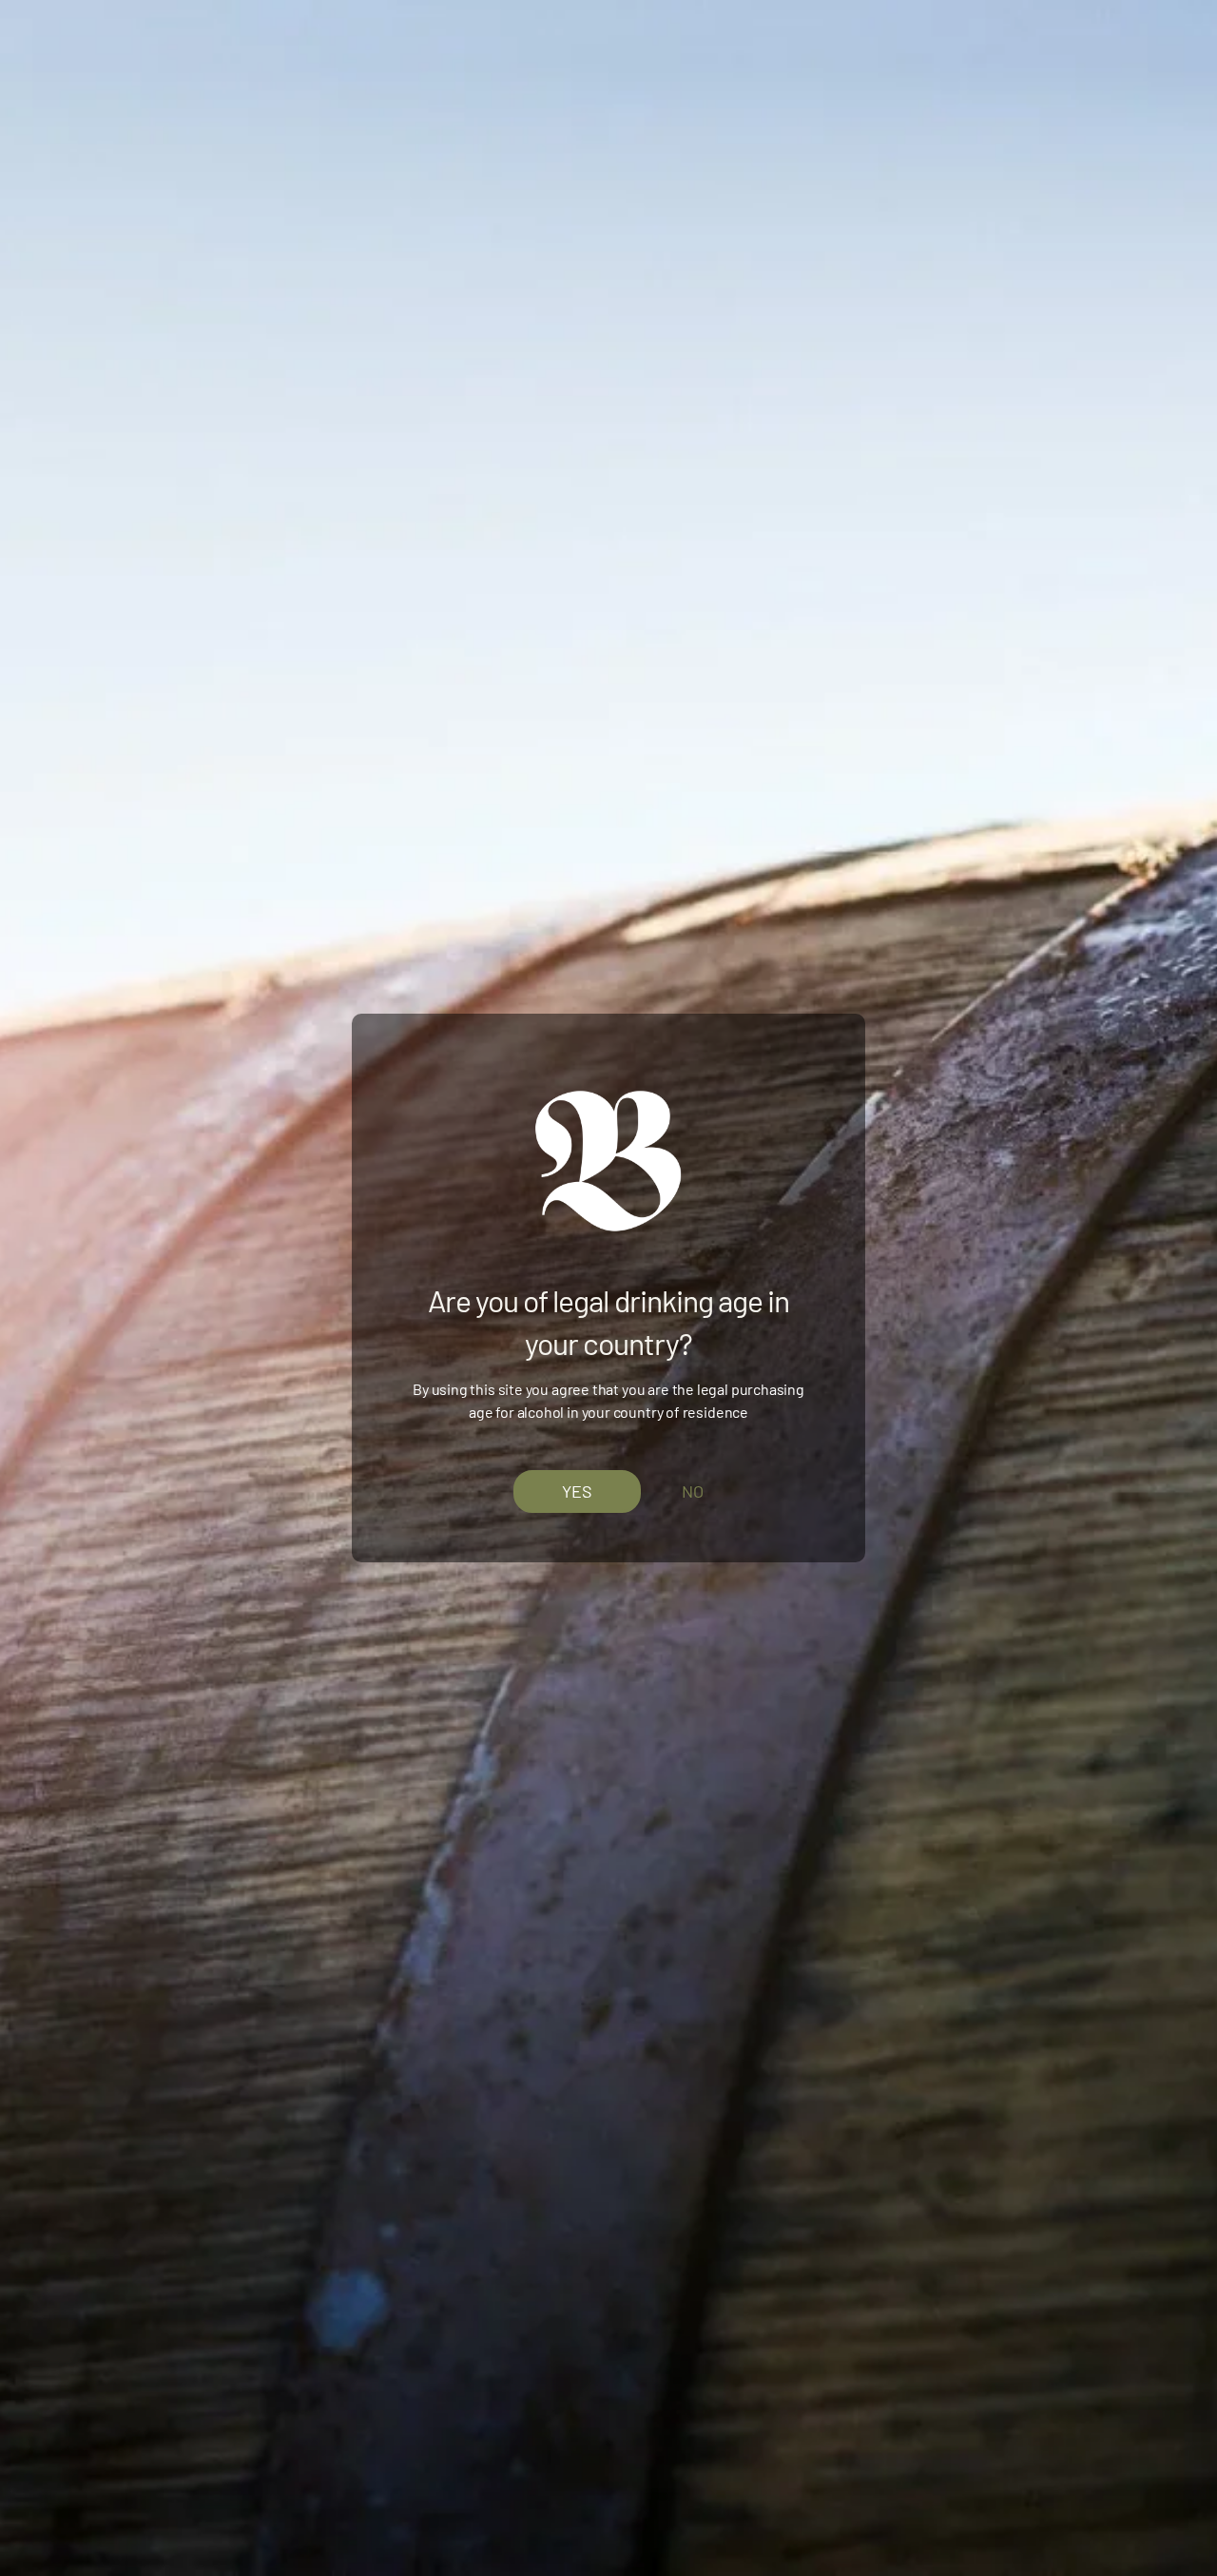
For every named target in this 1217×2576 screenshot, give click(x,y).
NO (693, 1491)
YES (577, 1490)
